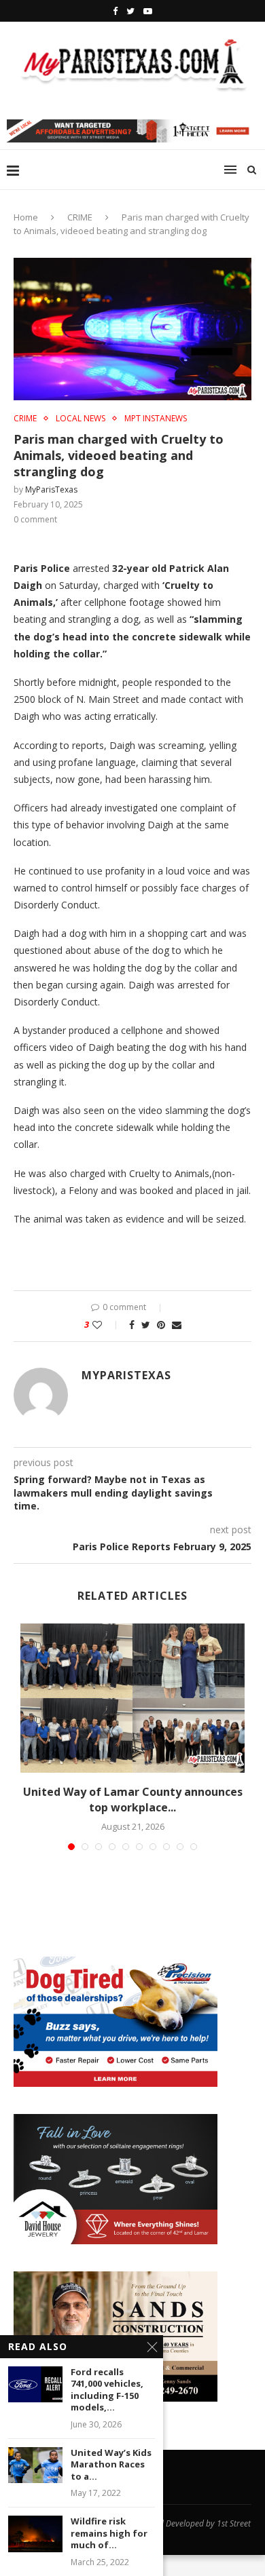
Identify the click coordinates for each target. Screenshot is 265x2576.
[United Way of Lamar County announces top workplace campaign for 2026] (132, 1698)
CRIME (80, 217)
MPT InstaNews (156, 419)
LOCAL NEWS (81, 419)
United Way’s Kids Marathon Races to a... (111, 2465)
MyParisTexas (51, 489)
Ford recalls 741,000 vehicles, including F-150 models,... (107, 2390)
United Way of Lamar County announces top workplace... (133, 1799)
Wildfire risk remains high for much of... (109, 2533)
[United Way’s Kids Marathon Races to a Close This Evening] (35, 2465)
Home (26, 217)
